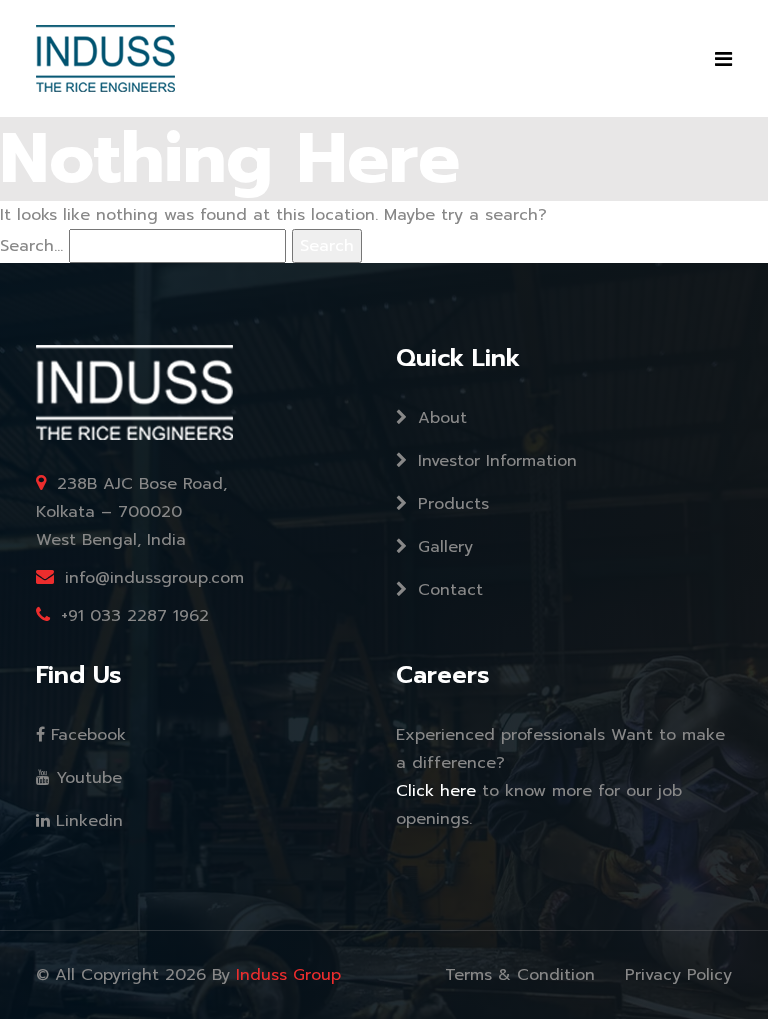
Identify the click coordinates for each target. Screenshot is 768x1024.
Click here (439, 791)
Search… (31, 246)
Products (450, 504)
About (439, 418)
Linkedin (86, 821)
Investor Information (494, 461)
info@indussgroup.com (154, 578)
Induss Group (288, 975)
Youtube (86, 778)
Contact (447, 590)
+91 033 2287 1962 (135, 616)
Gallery (442, 547)
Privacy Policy (678, 975)
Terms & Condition (520, 975)
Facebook (85, 735)
